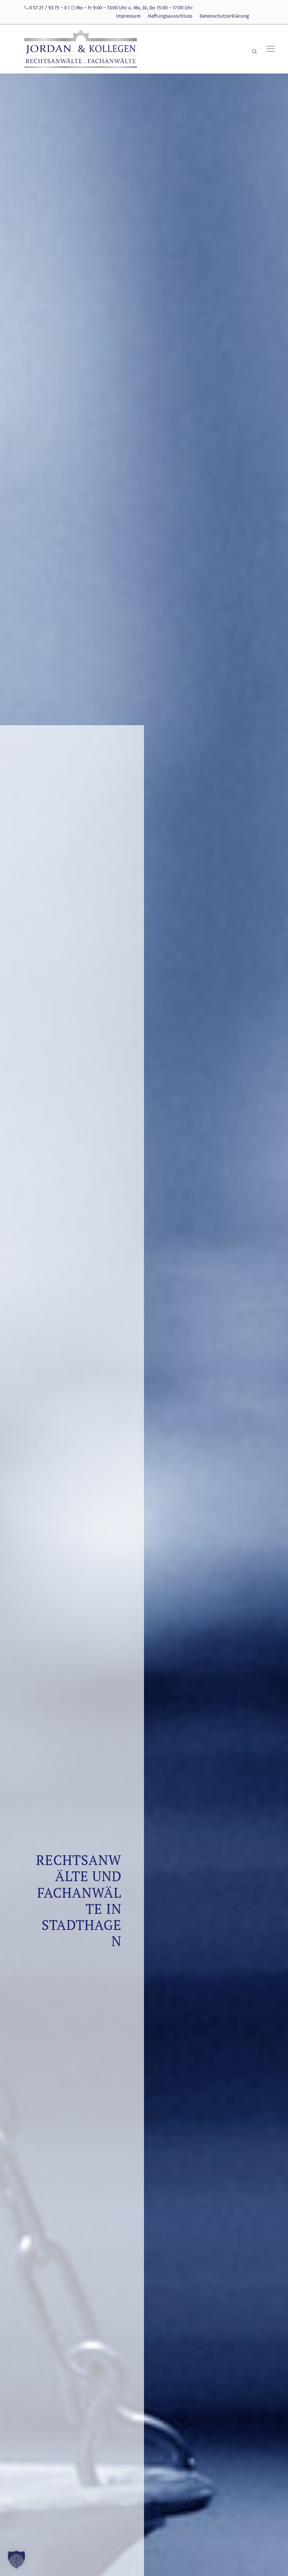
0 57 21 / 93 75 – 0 (48, 8)
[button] (16, 2559)
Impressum (128, 16)
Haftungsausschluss (170, 16)
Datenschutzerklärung (224, 16)
